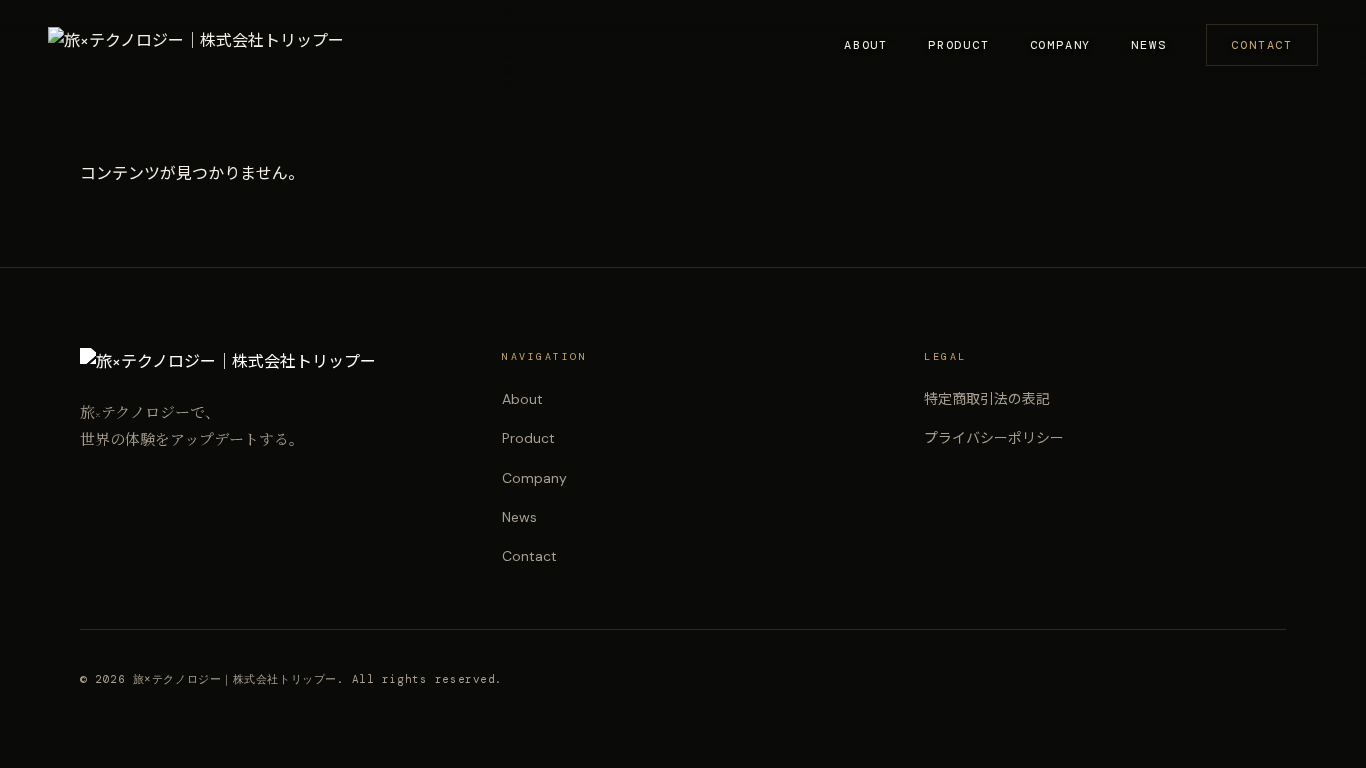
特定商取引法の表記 (987, 399)
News (1148, 45)
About (866, 45)
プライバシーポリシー (994, 438)
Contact (1262, 45)
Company (1061, 45)
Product (959, 45)
